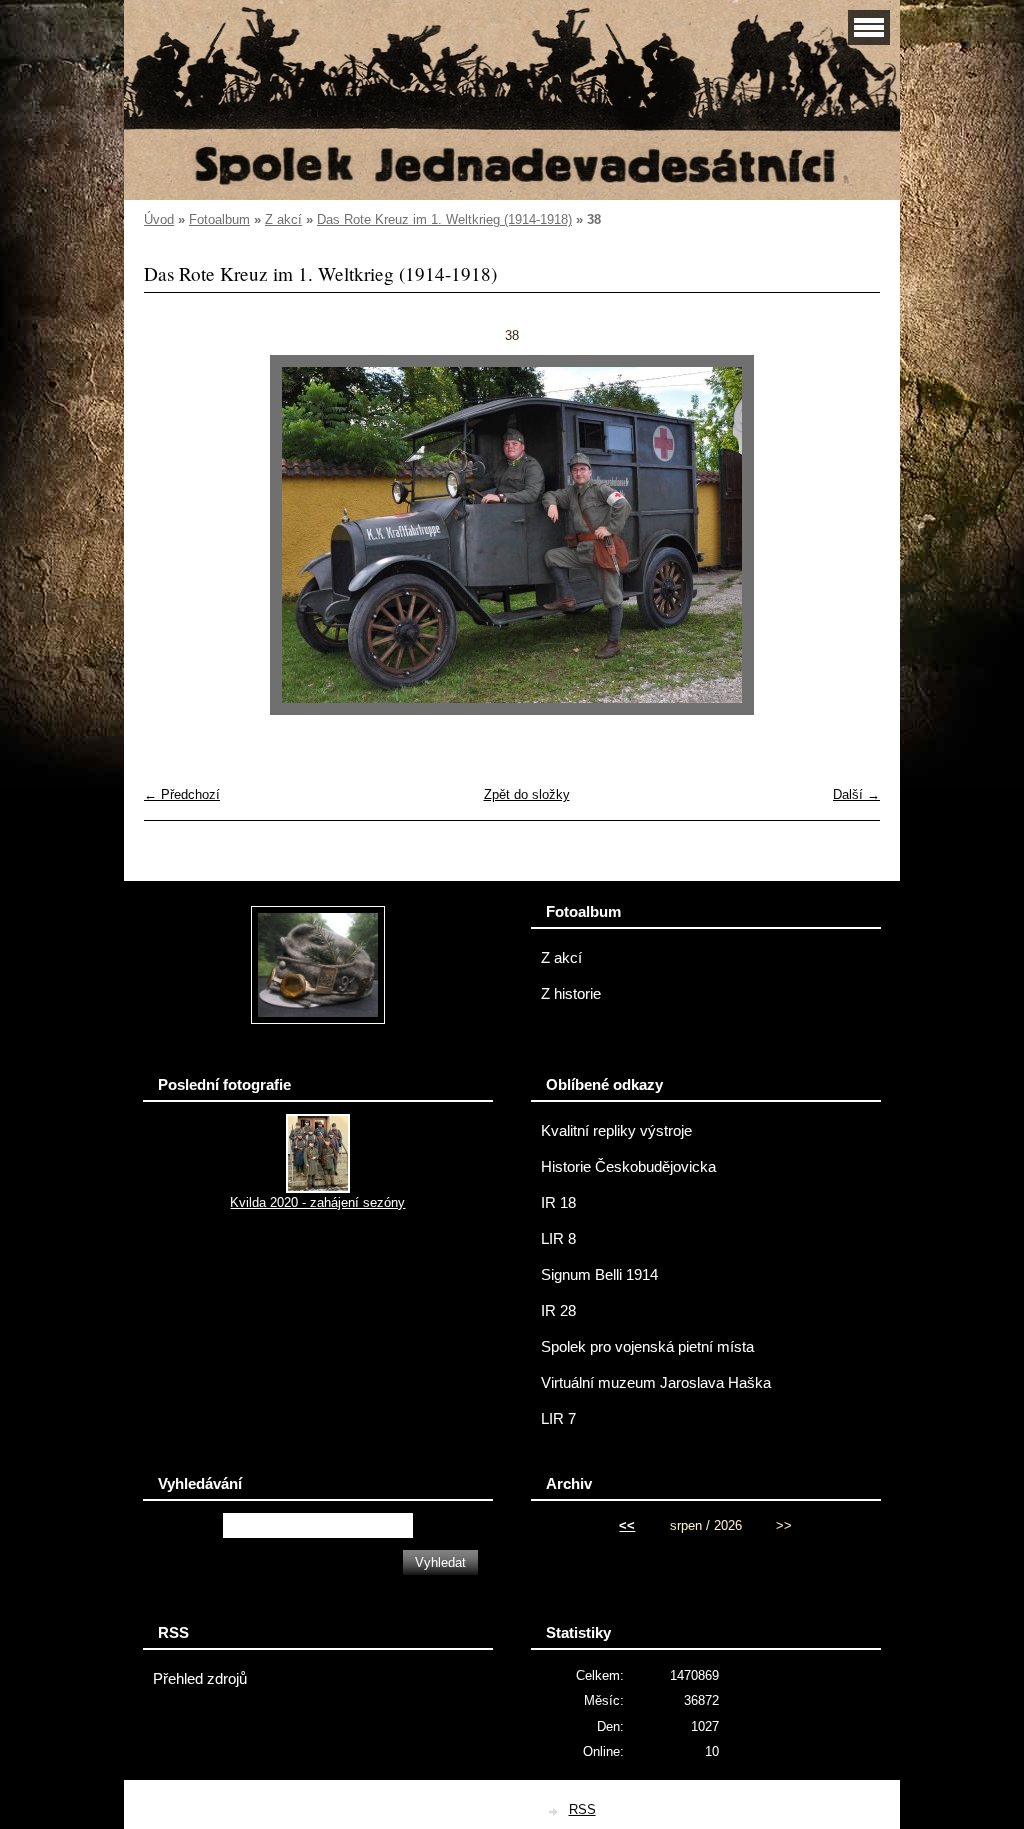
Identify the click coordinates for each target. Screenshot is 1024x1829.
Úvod (159, 219)
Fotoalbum (219, 219)
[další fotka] (847, 535)
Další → (856, 794)
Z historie (571, 994)
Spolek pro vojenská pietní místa (647, 1347)
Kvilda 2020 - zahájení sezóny (317, 1202)
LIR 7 (558, 1419)
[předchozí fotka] (176, 535)
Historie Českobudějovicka (628, 1167)
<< (627, 1525)
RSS (582, 1809)
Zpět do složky (527, 794)
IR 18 (558, 1203)
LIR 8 (558, 1239)
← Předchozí (182, 794)
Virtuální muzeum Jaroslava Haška (656, 1383)
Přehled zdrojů (200, 1679)
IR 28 (558, 1311)
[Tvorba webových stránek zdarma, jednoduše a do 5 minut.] (555, 1811)
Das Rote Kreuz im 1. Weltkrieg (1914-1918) (444, 219)
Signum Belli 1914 (599, 1275)
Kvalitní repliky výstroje (616, 1131)
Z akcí (283, 219)
